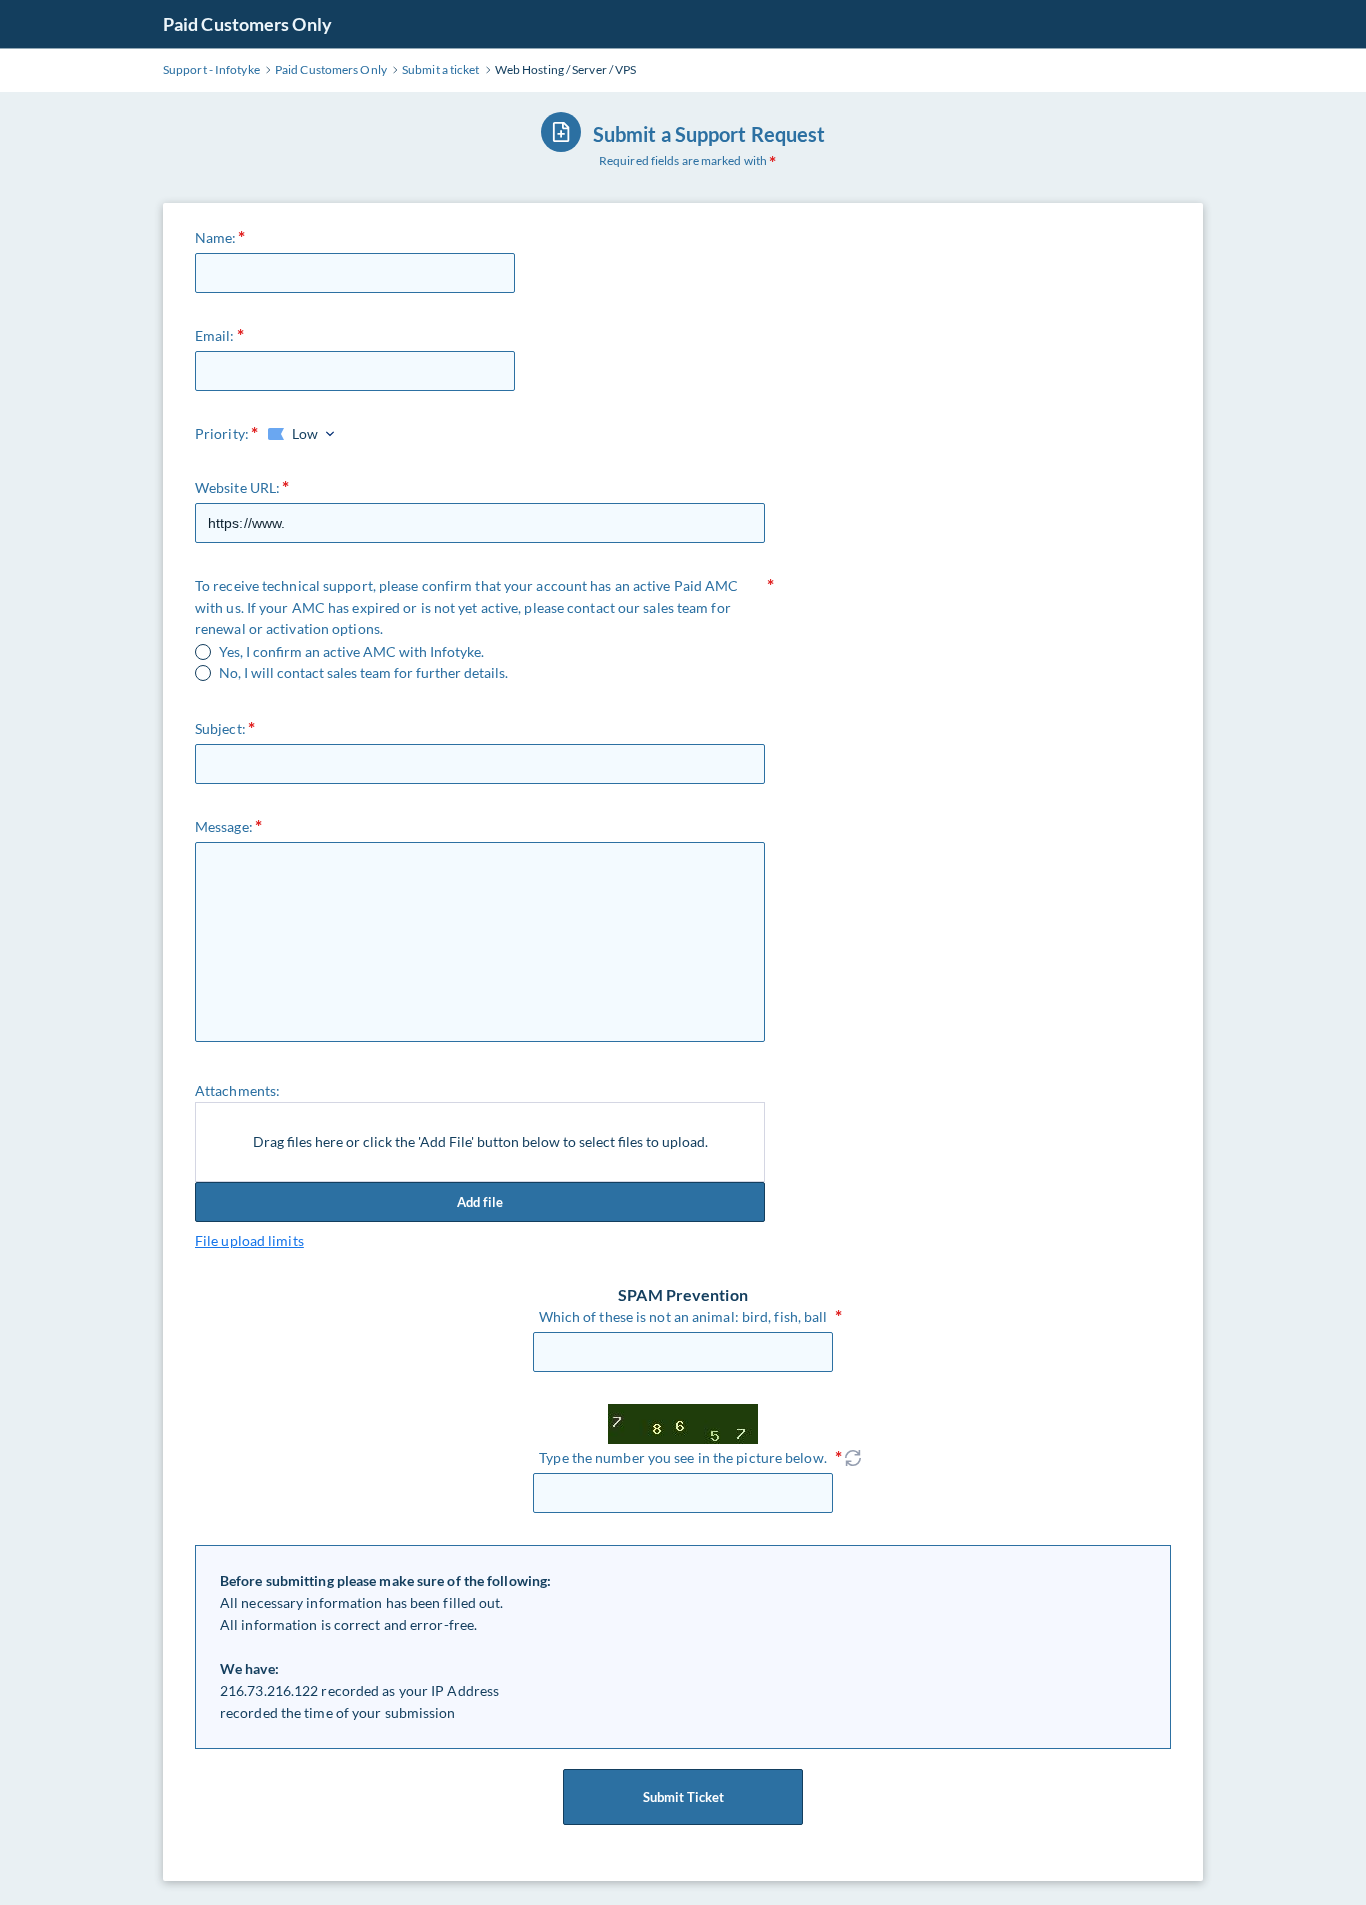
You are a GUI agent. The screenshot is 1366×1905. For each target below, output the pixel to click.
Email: (215, 335)
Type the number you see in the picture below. (683, 1457)
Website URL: (237, 487)
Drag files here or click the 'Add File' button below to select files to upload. (480, 1141)
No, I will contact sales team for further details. (363, 673)
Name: (216, 237)
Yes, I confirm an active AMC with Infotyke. (351, 652)
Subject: (220, 728)
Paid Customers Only (247, 24)
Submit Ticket (683, 1797)
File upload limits (249, 1240)
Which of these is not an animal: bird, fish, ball (683, 1316)
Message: (224, 826)
